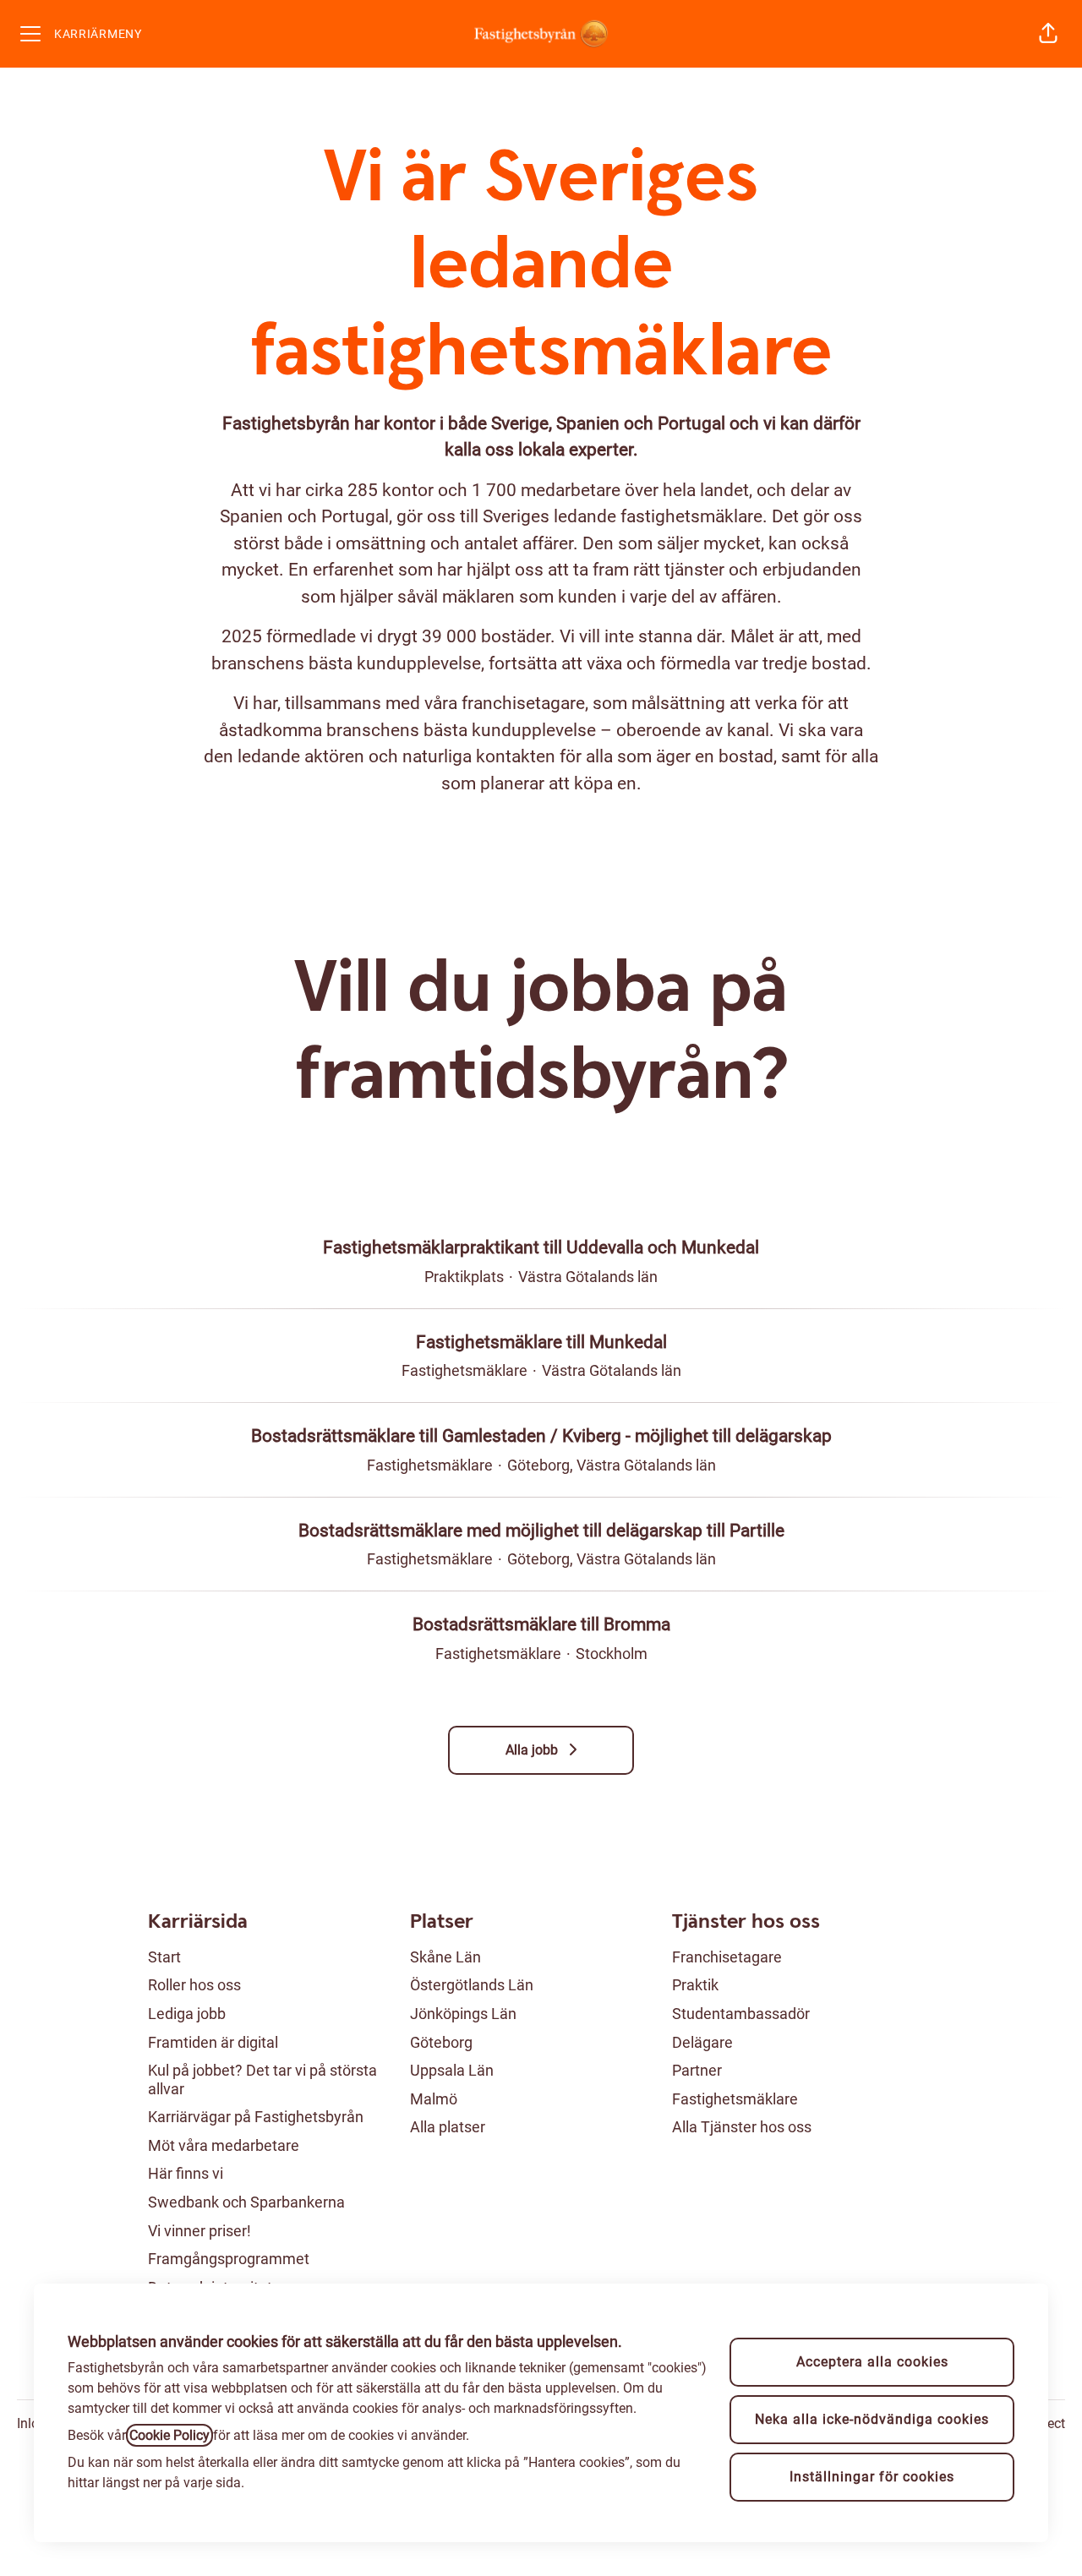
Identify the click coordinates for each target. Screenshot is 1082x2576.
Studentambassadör (741, 2014)
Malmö (434, 2099)
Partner (697, 2070)
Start (164, 1957)
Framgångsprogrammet (229, 2259)
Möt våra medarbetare (224, 2145)
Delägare (702, 2042)
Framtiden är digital (213, 2042)
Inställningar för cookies (872, 2477)
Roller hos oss (194, 1985)
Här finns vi (186, 2173)
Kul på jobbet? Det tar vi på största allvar (262, 2079)
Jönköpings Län (463, 2014)
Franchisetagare (727, 1957)
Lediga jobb (187, 2014)
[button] (1048, 34)
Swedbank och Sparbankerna (246, 2202)
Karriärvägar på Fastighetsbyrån (256, 2117)
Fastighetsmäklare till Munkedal (541, 1342)
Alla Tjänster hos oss (742, 2127)
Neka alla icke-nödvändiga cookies (872, 2419)
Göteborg (441, 2042)
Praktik (695, 1985)
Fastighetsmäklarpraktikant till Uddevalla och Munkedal (541, 1247)
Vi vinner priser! (199, 2231)
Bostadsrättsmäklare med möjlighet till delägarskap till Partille (541, 1531)
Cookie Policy (169, 2435)
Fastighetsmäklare (735, 2099)
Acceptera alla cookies (872, 2362)
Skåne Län (445, 1957)
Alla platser (448, 2127)
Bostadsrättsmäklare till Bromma (541, 1624)
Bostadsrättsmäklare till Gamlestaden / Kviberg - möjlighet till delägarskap (541, 1436)
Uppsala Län (452, 2070)
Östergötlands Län (472, 1985)
